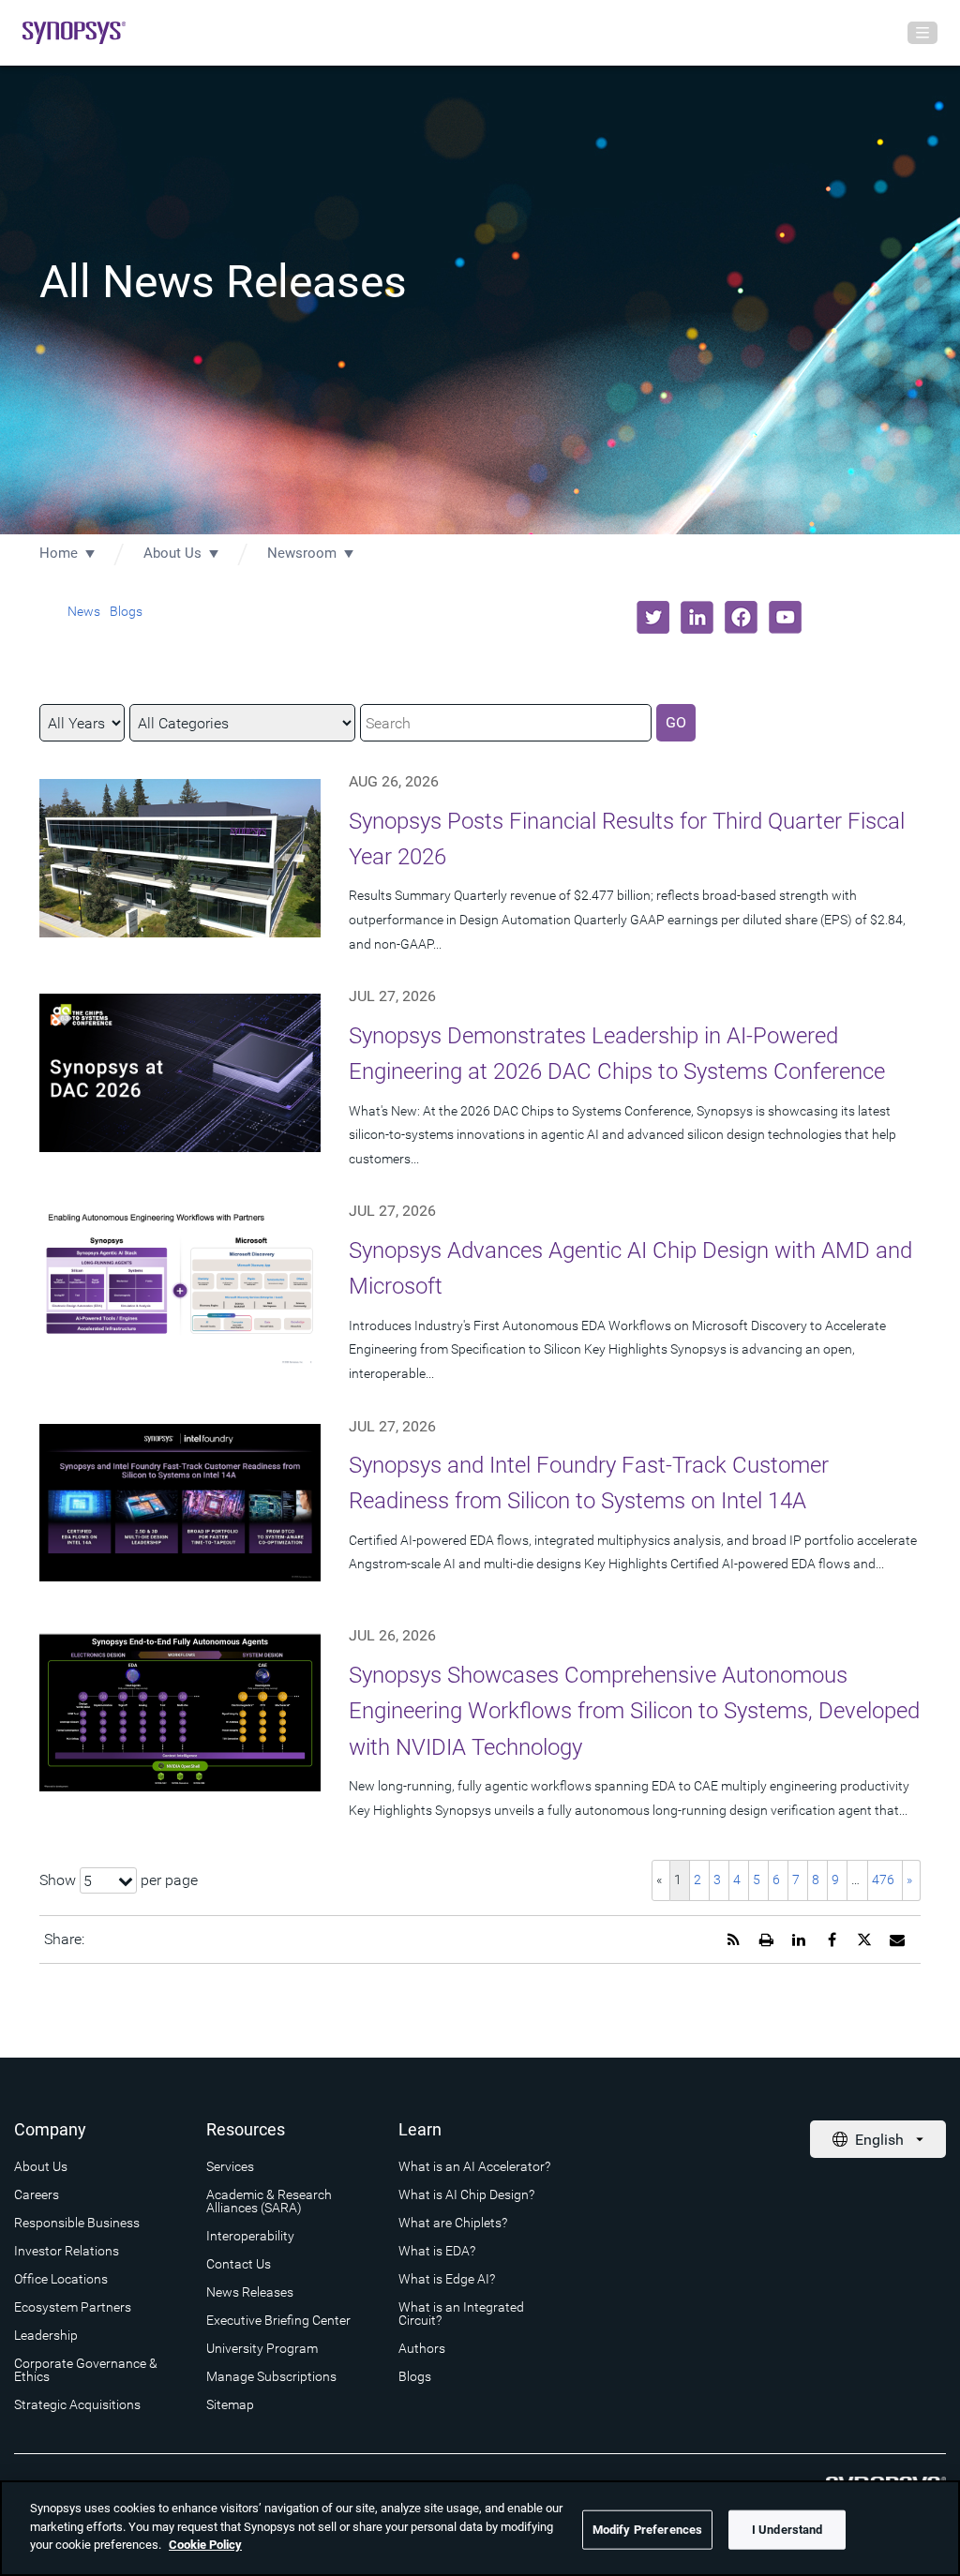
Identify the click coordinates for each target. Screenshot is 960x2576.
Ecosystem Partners (73, 2307)
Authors (422, 2348)
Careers (37, 2194)
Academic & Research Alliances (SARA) (269, 2201)
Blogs (126, 611)
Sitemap (230, 2404)
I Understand (787, 2530)
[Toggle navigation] (922, 33)
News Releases (250, 2292)
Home (59, 553)
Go (676, 722)
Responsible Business (77, 2223)
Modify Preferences (647, 2530)
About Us (172, 553)
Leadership (46, 2335)
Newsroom (302, 553)
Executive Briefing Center (278, 2320)
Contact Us (239, 2264)
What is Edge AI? (447, 2279)
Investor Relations (67, 2251)
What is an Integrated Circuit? (461, 2314)
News (84, 611)
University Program (262, 2348)
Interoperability (250, 2236)
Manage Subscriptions (271, 2376)
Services (230, 2166)
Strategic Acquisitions (77, 2404)
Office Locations (61, 2279)
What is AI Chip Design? (466, 2194)
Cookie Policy (205, 2545)
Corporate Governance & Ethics (86, 2370)
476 (883, 1880)
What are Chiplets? (453, 2223)
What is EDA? (437, 2251)
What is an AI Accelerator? (474, 2166)
